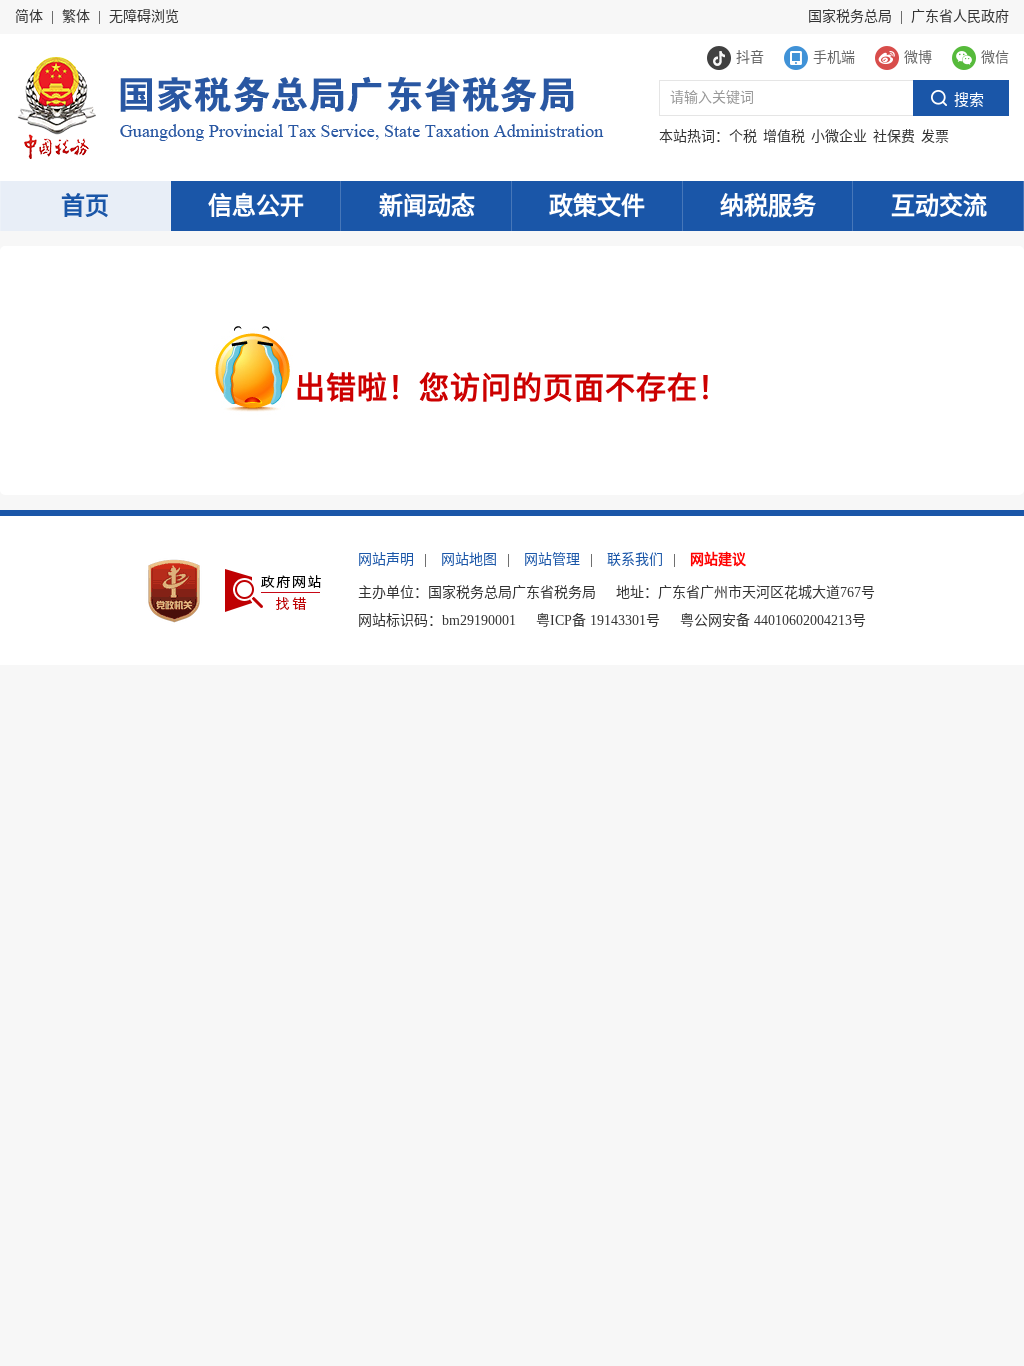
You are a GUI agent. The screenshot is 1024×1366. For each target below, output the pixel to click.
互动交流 (939, 206)
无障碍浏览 (144, 16)
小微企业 (839, 136)
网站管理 (552, 559)
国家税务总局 (850, 16)
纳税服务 (768, 206)
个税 (743, 136)
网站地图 (469, 559)
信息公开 (256, 206)
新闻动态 (427, 206)
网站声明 (386, 559)
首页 (85, 206)
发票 (935, 136)
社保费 (894, 136)
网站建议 (718, 559)
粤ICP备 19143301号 (598, 620)
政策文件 (597, 206)
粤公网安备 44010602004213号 (773, 620)
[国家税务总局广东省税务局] (309, 105)
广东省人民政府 (960, 16)
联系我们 (635, 559)
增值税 (784, 136)
